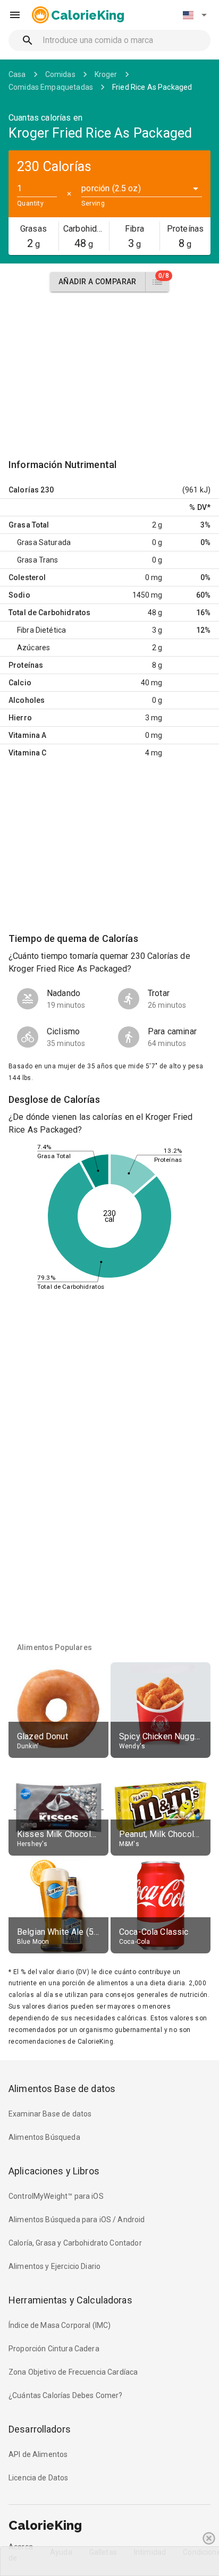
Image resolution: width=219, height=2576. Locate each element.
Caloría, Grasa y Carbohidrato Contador (75, 2243)
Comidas (60, 74)
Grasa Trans (38, 560)
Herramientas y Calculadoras (70, 2300)
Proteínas (26, 665)
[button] (195, 15)
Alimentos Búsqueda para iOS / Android (77, 2220)
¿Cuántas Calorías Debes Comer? (66, 2395)
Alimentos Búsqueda (44, 2137)
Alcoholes (27, 700)
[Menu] (15, 15)
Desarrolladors (40, 2429)
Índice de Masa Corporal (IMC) (60, 2325)
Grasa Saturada (44, 542)
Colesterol (27, 577)
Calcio (20, 683)
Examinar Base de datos (50, 2114)
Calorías (24, 490)
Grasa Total (29, 525)
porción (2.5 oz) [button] (111, 188)
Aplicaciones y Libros (54, 2171)
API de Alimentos (38, 2454)
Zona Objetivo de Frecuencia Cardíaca (73, 2372)
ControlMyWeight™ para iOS (56, 2196)
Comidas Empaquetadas (51, 87)
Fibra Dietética (41, 630)
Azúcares (33, 648)
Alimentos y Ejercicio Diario (54, 2266)
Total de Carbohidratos (49, 613)
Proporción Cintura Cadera (54, 2349)
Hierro (20, 718)
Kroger (106, 74)
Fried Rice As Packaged (152, 87)
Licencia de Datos (39, 2478)
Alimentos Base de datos (62, 2089)
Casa (17, 74)
